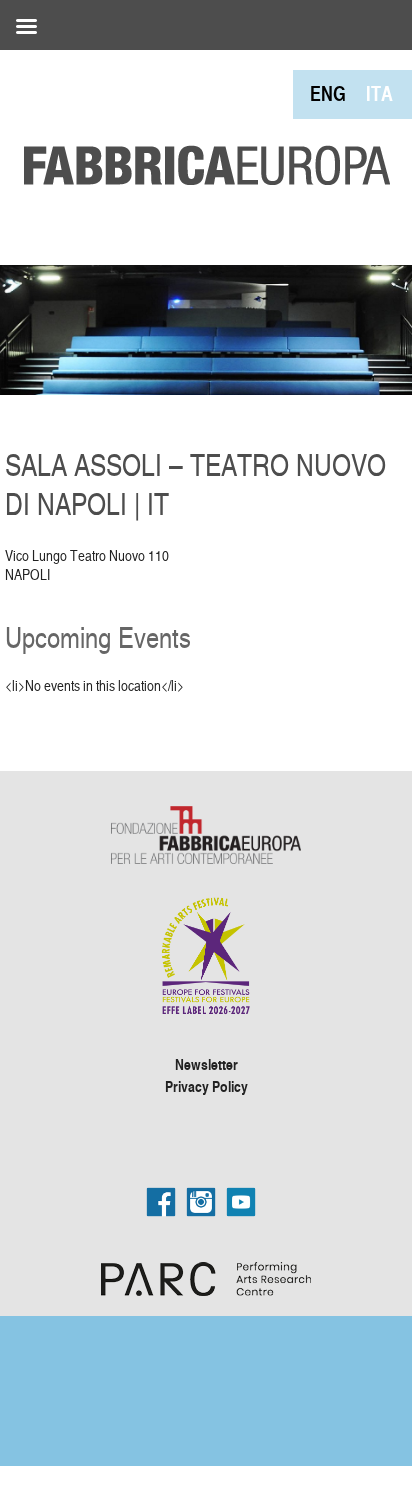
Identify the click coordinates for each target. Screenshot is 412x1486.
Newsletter (206, 1064)
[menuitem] (328, 93)
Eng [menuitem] (328, 93)
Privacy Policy (206, 1086)
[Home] (200, 120)
